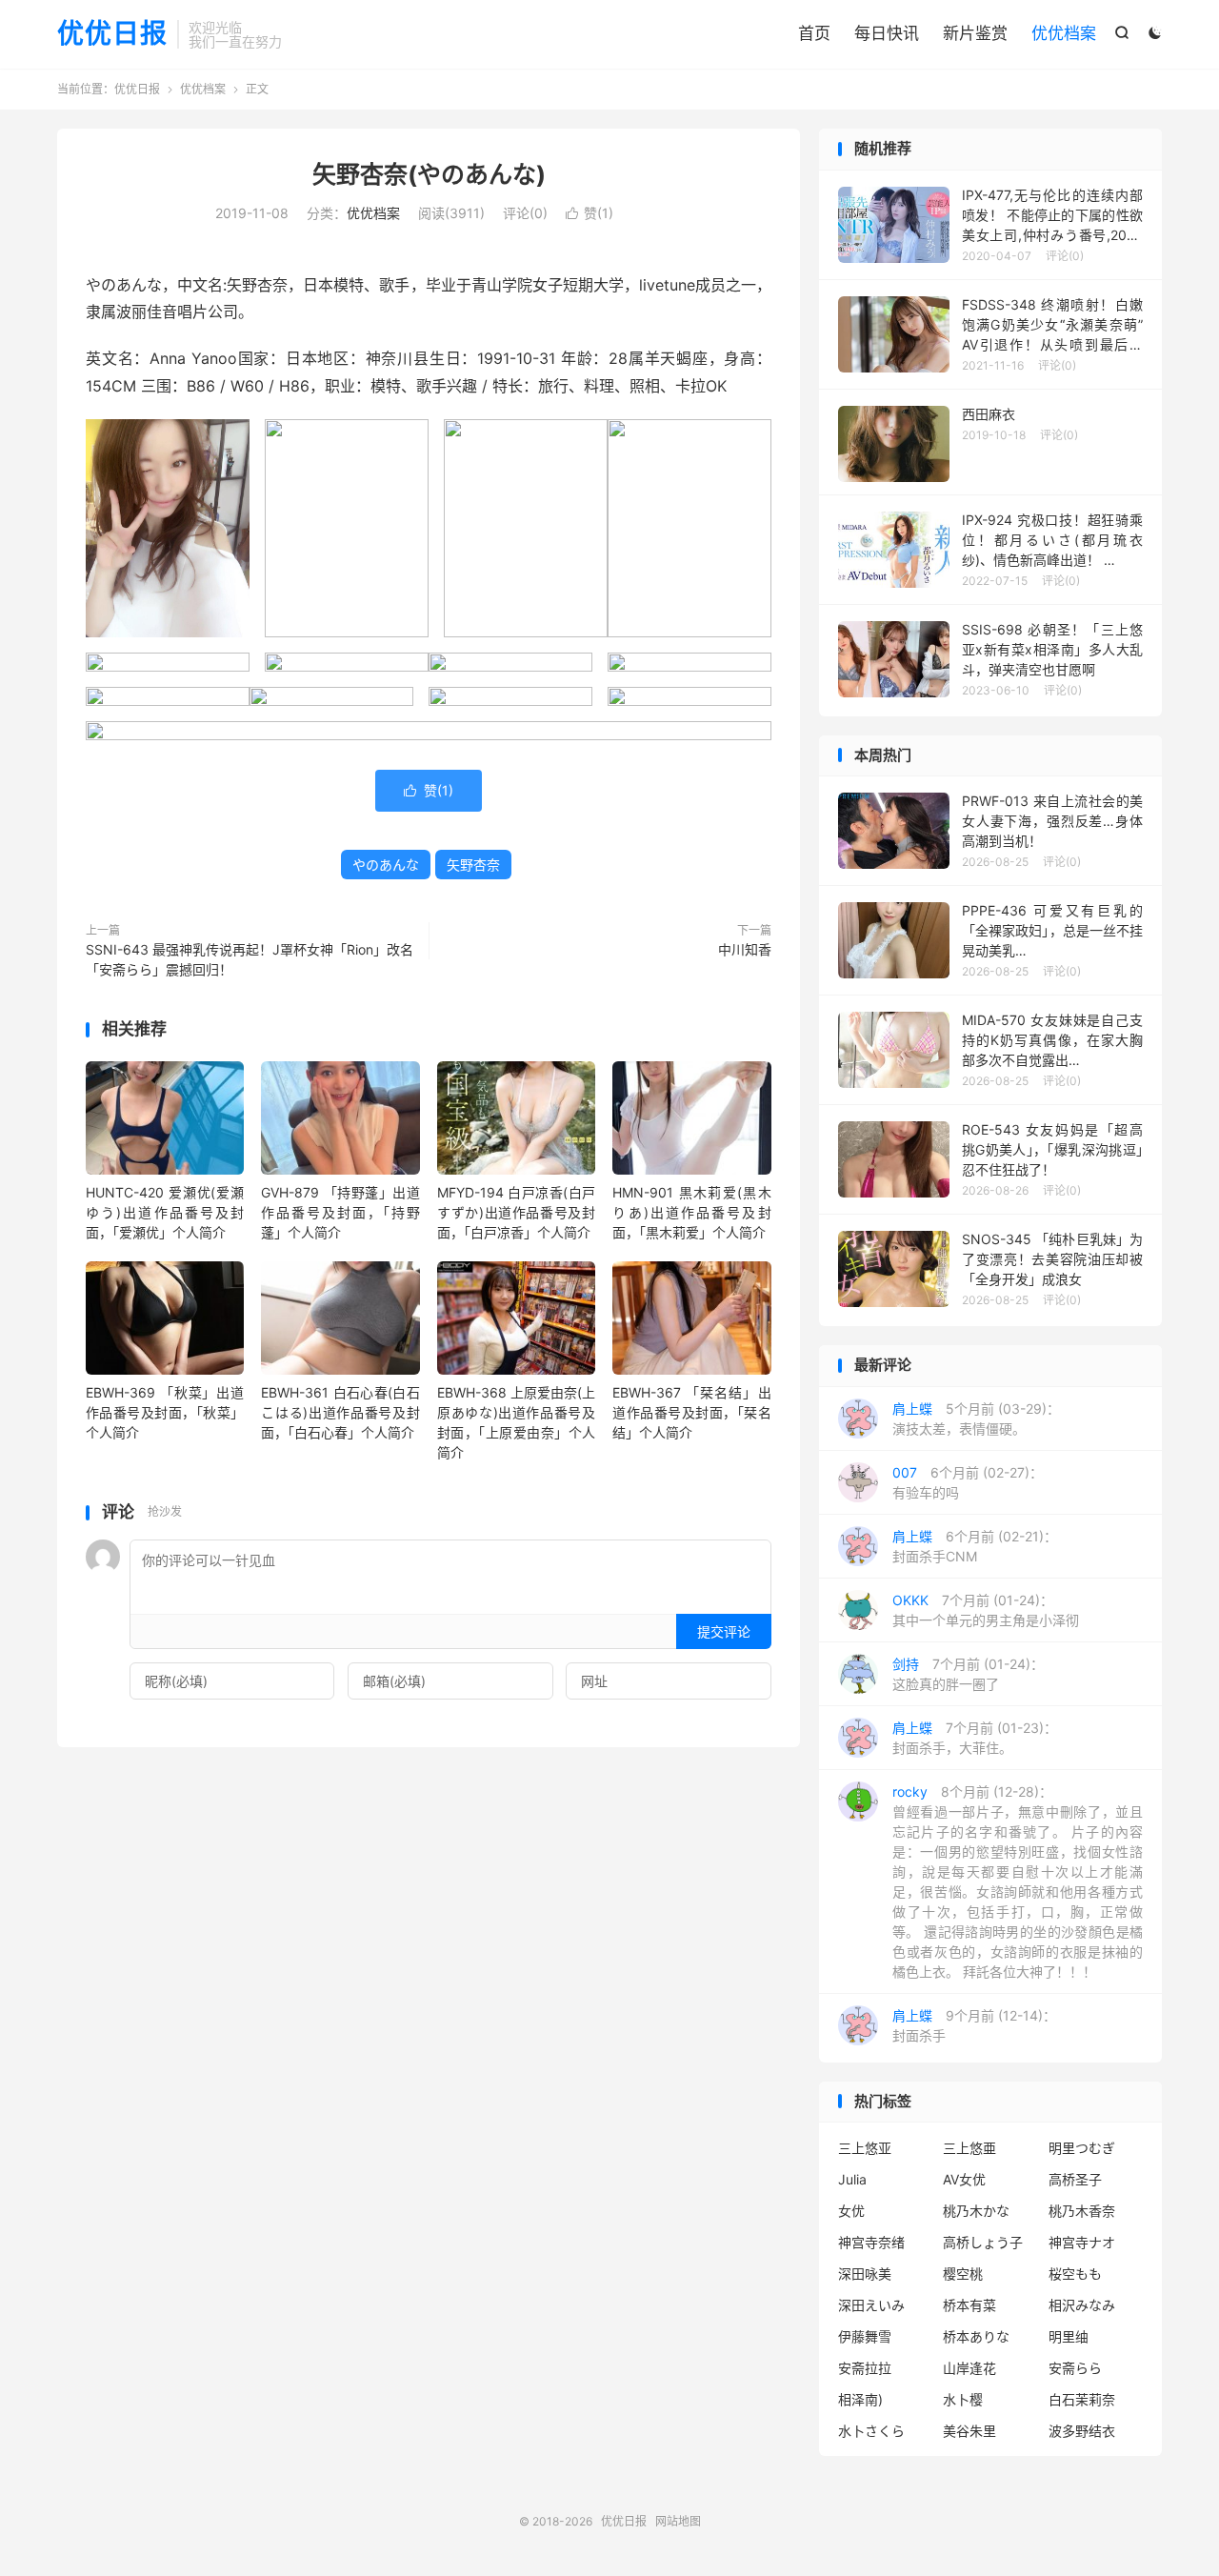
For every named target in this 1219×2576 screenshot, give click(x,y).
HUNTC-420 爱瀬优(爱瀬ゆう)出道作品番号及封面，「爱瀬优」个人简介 (165, 1212)
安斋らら (1075, 2368)
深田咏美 (865, 2274)
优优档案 (1064, 33)
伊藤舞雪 (865, 2336)
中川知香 (745, 949)
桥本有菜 (969, 2305)
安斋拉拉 (865, 2368)
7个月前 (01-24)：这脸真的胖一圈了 (968, 1674)
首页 (814, 33)
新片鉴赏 (975, 33)
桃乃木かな (976, 2211)
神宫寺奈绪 (871, 2242)
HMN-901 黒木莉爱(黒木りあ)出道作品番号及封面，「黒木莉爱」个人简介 (691, 1212)
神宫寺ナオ (1082, 2242)
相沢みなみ (1082, 2305)
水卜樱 (963, 2399)
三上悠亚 (865, 2148)
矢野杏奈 (473, 865)
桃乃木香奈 (1082, 2211)
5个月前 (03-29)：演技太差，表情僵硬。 (976, 1419)
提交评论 (724, 1631)
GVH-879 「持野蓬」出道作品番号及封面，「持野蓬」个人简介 (340, 1212)
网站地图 (678, 2521)
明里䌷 (1069, 2336)
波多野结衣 (1082, 2431)
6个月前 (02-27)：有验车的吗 (968, 1482)
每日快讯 (887, 33)
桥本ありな (976, 2336)
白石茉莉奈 (1082, 2399)
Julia (852, 2179)
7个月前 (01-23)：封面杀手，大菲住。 (975, 1738)
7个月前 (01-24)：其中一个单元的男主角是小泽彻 (986, 1610)
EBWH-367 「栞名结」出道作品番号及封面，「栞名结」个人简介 (691, 1412)
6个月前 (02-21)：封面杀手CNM (975, 1546)
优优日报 (112, 34)
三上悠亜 (969, 2148)
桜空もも (1075, 2274)
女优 (851, 2211)
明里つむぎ (1082, 2148)
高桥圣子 (1075, 2179)
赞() (590, 213)
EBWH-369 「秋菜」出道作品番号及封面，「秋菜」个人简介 (165, 1412)
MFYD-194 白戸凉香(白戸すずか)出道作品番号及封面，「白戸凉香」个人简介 (516, 1212)
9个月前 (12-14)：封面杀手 (974, 2025)
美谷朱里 (969, 2431)
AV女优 (964, 2179)
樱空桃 (963, 2274)
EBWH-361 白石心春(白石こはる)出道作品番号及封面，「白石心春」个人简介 (340, 1412)
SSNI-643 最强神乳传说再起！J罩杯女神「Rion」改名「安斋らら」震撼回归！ (250, 959)
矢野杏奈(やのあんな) (429, 174)
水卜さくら (871, 2431)
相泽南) (860, 2399)
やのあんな (386, 865)
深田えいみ (871, 2305)
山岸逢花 (969, 2368)
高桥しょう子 (983, 2242)
